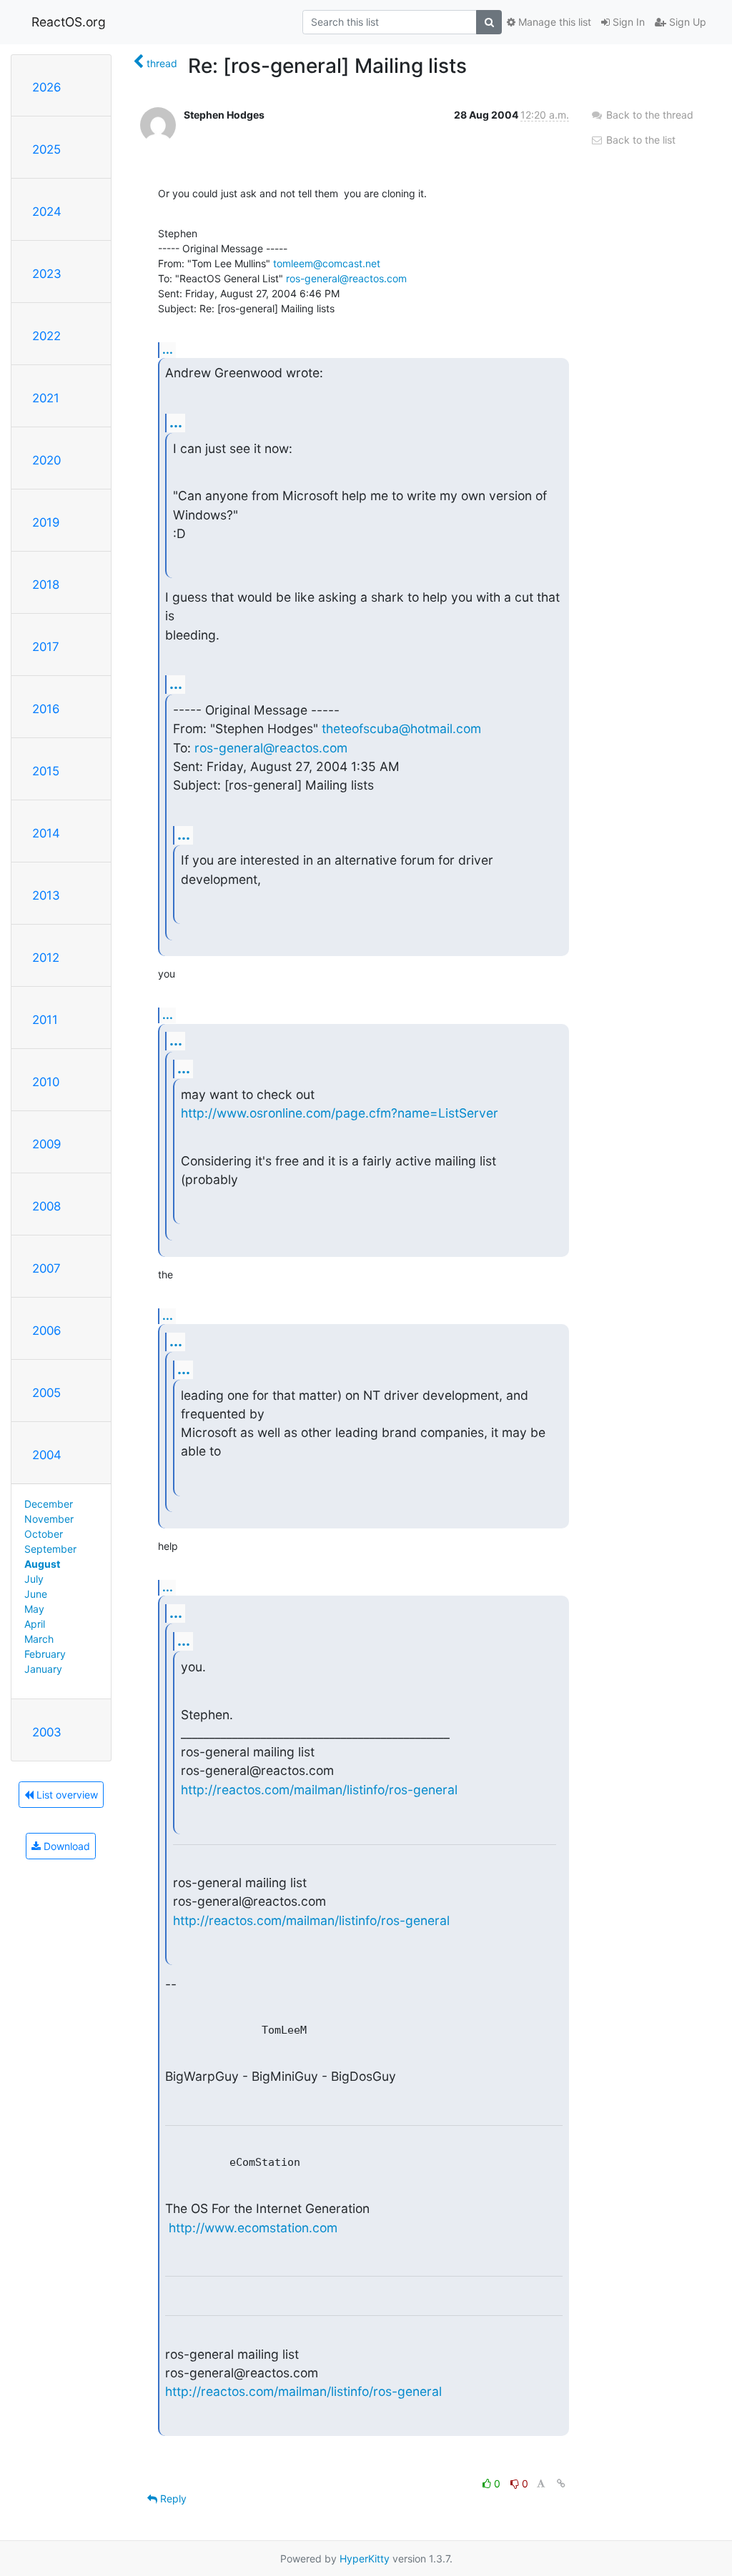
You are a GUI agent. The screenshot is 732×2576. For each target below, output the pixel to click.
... (168, 349)
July (34, 1579)
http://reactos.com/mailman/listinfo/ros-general (319, 1790)
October (44, 1534)
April (35, 1624)
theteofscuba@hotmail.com (401, 728)
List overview (66, 1795)
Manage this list (553, 22)
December (49, 1504)
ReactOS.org (69, 22)
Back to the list (639, 140)
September (50, 1549)
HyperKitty (365, 2558)
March (39, 1639)
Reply (172, 2498)
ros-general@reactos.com (346, 278)
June (36, 1594)
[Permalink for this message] (561, 2483)
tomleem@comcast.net (327, 263)
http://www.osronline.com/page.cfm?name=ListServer (340, 1113)
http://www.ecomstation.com (253, 2228)
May (34, 1609)
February (45, 1654)
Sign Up (686, 22)
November (49, 1519)
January (43, 1669)
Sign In (627, 22)
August (42, 1564)
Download (65, 1846)
